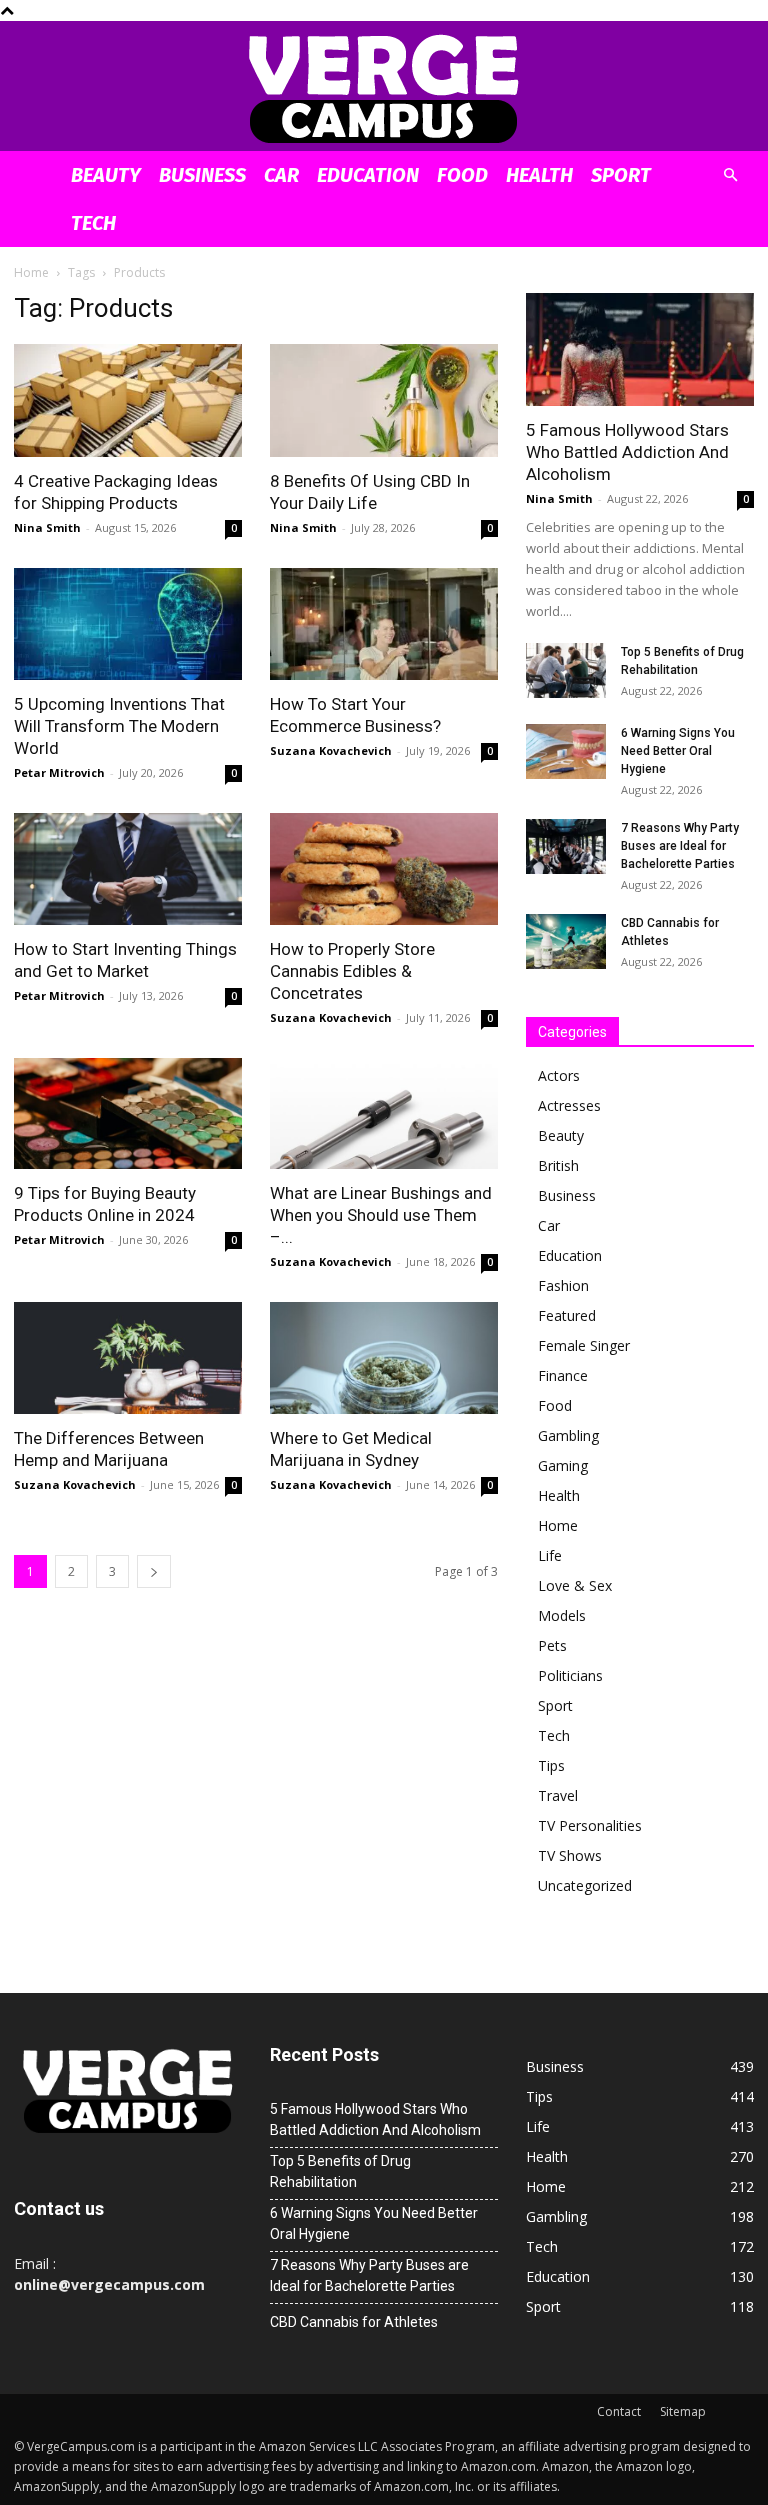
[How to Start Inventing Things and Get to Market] (128, 869)
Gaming (563, 1465)
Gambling (568, 1435)
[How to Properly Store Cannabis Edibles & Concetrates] (384, 869)
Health (539, 175)
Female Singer (584, 1345)
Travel (558, 1795)
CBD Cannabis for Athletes (354, 2322)
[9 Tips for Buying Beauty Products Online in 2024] (128, 1114)
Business (202, 175)
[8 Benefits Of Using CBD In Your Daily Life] (384, 400)
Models (562, 1615)
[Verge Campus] (384, 87)
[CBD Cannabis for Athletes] (566, 941)
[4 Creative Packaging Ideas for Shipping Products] (128, 400)
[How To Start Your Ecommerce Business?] (384, 624)
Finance (563, 1375)
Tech (93, 223)
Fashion (563, 1285)
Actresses (569, 1105)
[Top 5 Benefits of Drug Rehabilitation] (566, 670)
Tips (551, 1765)
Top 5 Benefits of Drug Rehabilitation (340, 2171)
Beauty (106, 175)
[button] (730, 175)
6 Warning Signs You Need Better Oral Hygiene (678, 751)
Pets (552, 1645)
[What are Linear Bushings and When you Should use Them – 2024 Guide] (384, 1114)
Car (281, 175)
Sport (621, 175)
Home (31, 272)
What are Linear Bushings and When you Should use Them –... (381, 1215)
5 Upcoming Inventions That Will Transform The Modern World (119, 726)
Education (368, 175)
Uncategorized (585, 1885)
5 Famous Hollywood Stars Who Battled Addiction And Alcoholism (627, 452)
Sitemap (683, 2411)
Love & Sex (575, 1585)
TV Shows (570, 1855)
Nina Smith (47, 527)
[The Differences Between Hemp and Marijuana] (128, 1358)
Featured (567, 1315)
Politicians (570, 1675)
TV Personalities (590, 1825)
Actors (559, 1075)
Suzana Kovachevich (331, 750)
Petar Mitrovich (59, 772)
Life (550, 1555)
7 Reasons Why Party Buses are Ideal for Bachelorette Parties (680, 846)
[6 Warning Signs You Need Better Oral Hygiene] (566, 751)
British (558, 1165)
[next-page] (154, 1571)
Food (462, 175)
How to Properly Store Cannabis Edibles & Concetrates (352, 971)
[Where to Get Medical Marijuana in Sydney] (384, 1358)
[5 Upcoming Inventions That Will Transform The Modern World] (128, 624)
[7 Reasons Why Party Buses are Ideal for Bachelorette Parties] (566, 846)
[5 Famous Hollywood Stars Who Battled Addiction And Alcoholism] (640, 349)
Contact (619, 2411)
